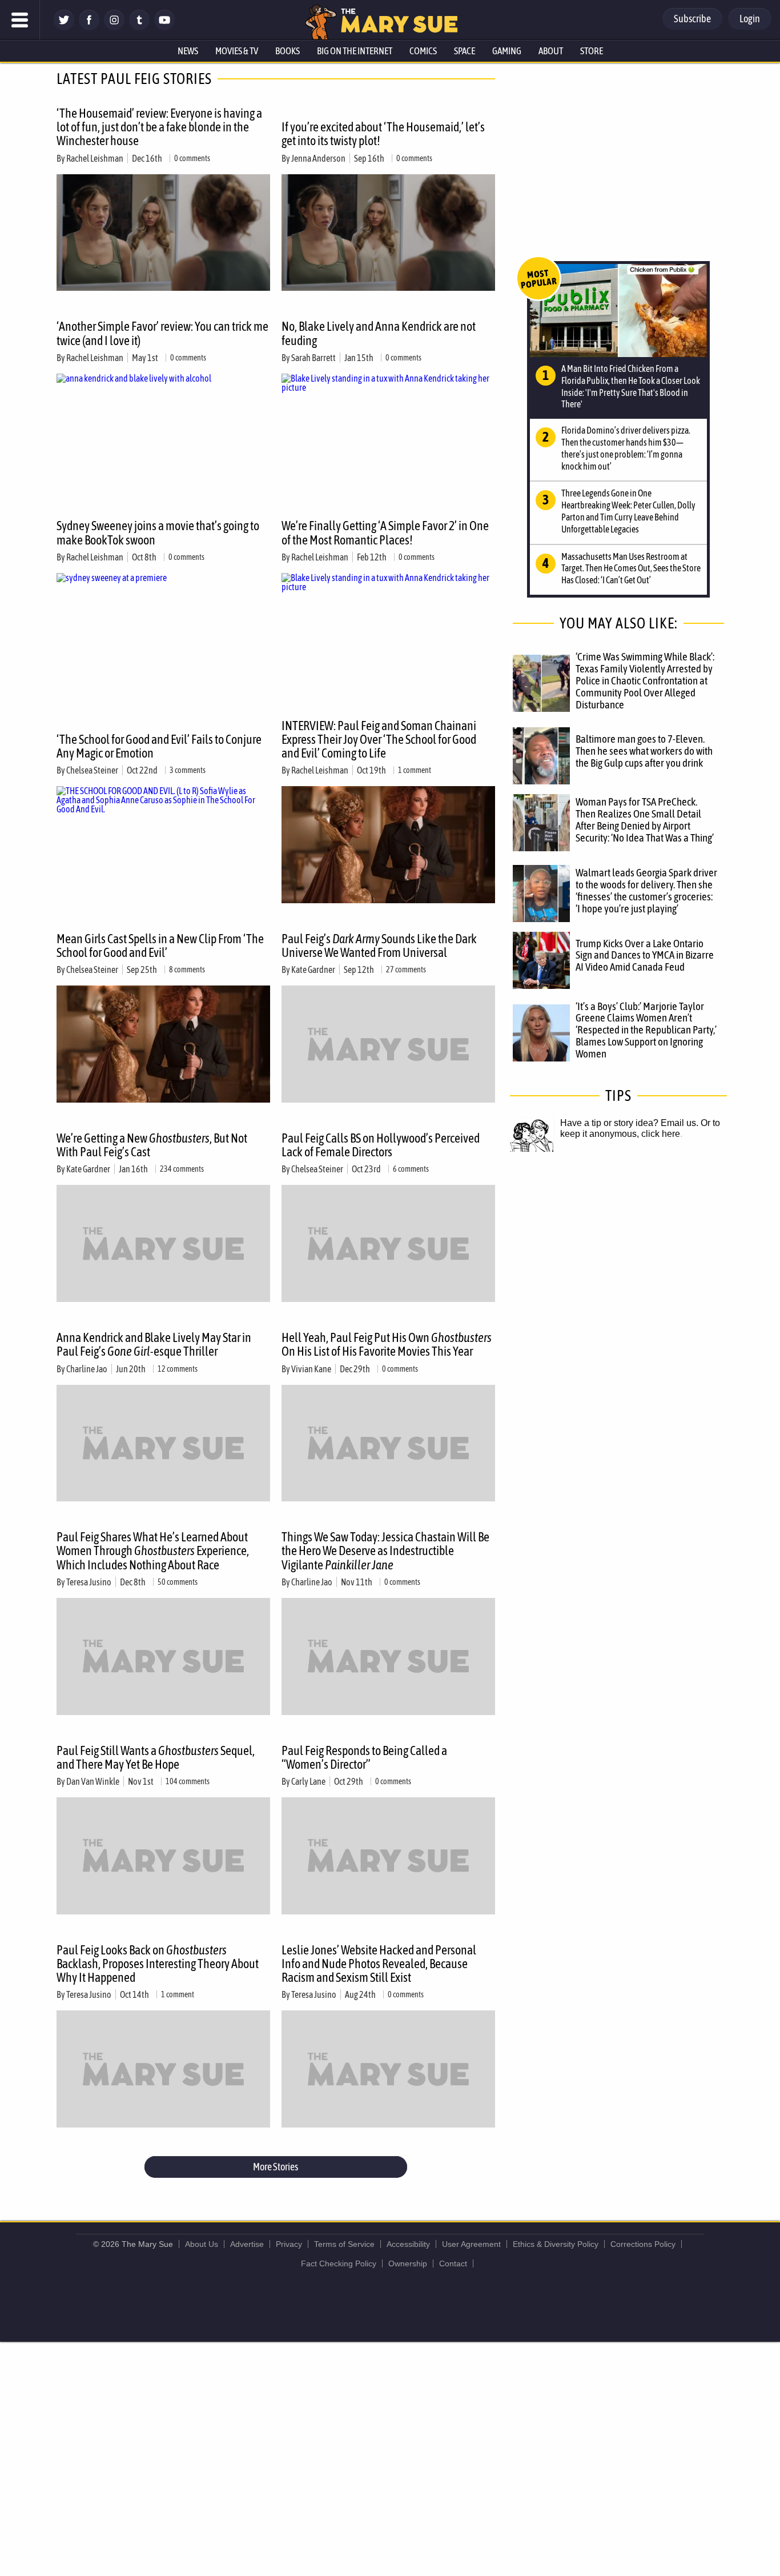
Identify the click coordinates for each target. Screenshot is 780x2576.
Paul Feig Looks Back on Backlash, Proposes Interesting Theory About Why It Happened (158, 1964)
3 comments (188, 770)
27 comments (406, 969)
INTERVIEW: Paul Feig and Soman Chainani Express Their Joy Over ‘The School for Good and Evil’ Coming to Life (379, 739)
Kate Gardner (313, 969)
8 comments (187, 969)
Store (592, 51)
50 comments (178, 1582)
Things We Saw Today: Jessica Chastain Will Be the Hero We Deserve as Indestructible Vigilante (385, 1551)
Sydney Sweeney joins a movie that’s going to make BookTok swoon (158, 532)
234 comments (182, 1169)
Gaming (507, 51)
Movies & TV (237, 51)
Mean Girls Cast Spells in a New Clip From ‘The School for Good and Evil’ (160, 946)
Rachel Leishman (95, 158)
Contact (453, 2263)
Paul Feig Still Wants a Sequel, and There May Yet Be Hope (156, 1757)
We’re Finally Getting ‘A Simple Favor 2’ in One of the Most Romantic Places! (385, 532)
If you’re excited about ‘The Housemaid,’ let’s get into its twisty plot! (383, 134)
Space (465, 51)
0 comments (192, 158)
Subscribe (692, 19)
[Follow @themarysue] (64, 27)
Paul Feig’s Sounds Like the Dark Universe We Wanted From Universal (379, 946)
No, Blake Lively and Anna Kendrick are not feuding (379, 333)
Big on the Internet (355, 51)
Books (288, 51)
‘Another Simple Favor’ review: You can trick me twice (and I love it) (162, 333)
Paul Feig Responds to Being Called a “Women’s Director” (364, 1757)
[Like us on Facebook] (89, 27)
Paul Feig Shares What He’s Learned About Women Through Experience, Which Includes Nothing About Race (153, 1551)
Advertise (247, 2244)
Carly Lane (308, 1781)
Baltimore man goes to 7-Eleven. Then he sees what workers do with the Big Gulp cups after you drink (644, 751)
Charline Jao (87, 1369)
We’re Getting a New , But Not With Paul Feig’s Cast (152, 1145)
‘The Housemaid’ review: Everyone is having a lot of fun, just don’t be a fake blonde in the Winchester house (159, 127)
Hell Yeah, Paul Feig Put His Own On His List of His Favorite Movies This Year (387, 1344)
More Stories (276, 2167)
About (551, 51)
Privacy (289, 2244)
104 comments (188, 1781)
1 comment (415, 770)
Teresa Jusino (89, 1582)
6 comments (411, 1169)
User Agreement (471, 2244)
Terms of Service (344, 2244)
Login (750, 19)
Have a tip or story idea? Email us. (629, 1123)
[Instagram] (114, 27)
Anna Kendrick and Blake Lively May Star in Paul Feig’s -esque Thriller (154, 1344)
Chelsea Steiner (92, 770)
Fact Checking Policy (339, 2263)
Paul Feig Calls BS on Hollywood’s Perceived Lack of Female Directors (381, 1145)
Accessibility (408, 2244)
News (188, 51)
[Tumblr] (139, 27)
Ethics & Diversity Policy (556, 2244)
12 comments (178, 1369)
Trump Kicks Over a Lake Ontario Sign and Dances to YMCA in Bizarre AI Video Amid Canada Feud (645, 955)
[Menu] (20, 20)
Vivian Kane (311, 1369)
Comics (423, 51)
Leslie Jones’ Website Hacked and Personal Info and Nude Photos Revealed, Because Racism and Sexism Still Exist (379, 1964)
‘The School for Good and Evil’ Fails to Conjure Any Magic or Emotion (159, 746)
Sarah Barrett (313, 358)
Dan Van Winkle (93, 1781)
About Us (202, 2244)
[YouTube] (164, 27)
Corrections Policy (643, 2244)
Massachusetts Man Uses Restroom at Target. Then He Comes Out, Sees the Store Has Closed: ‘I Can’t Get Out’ (631, 568)
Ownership (408, 2263)
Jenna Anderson (318, 158)
